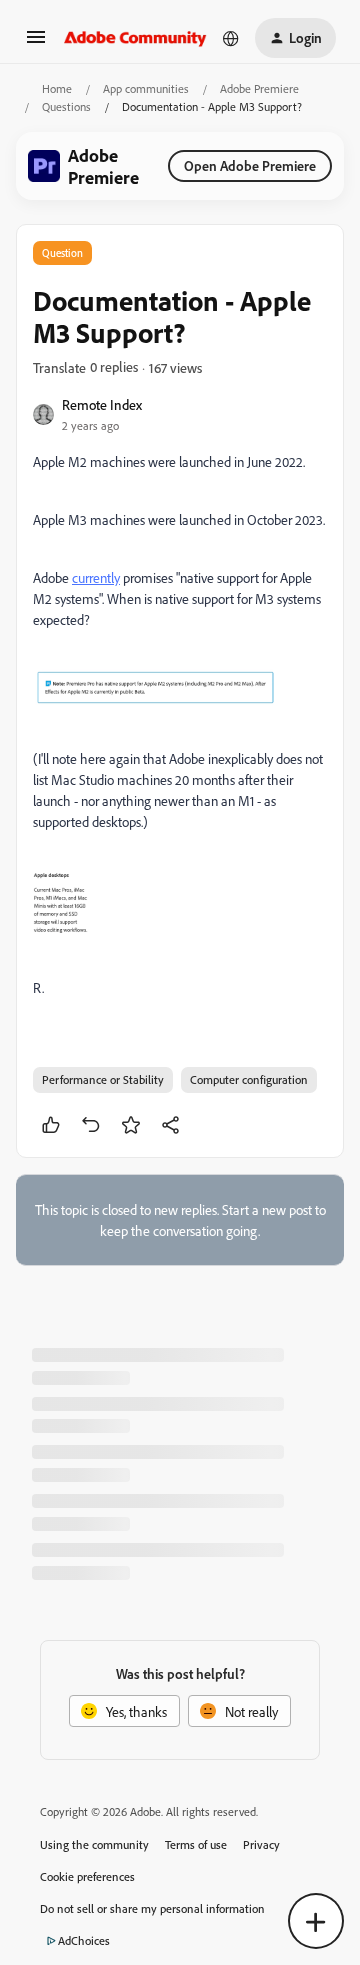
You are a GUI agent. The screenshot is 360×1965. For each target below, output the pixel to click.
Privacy (261, 1844)
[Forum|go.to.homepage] (135, 38)
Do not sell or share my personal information (152, 1908)
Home (57, 88)
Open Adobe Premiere (250, 165)
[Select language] (231, 38)
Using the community (94, 1844)
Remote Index (102, 404)
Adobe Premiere (259, 88)
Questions (66, 106)
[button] (36, 43)
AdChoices (84, 1940)
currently (96, 577)
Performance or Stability (103, 1079)
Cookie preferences (87, 1876)
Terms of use (196, 1844)
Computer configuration (249, 1079)
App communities (146, 88)
